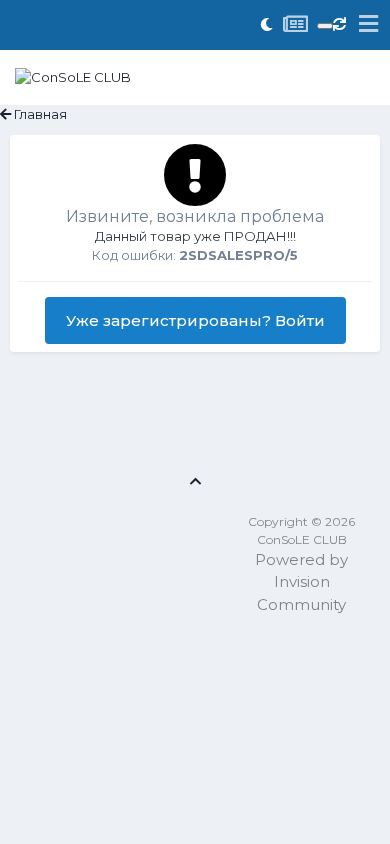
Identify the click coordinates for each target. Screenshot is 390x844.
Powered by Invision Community (301, 582)
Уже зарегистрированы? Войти (195, 320)
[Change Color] (325, 26)
